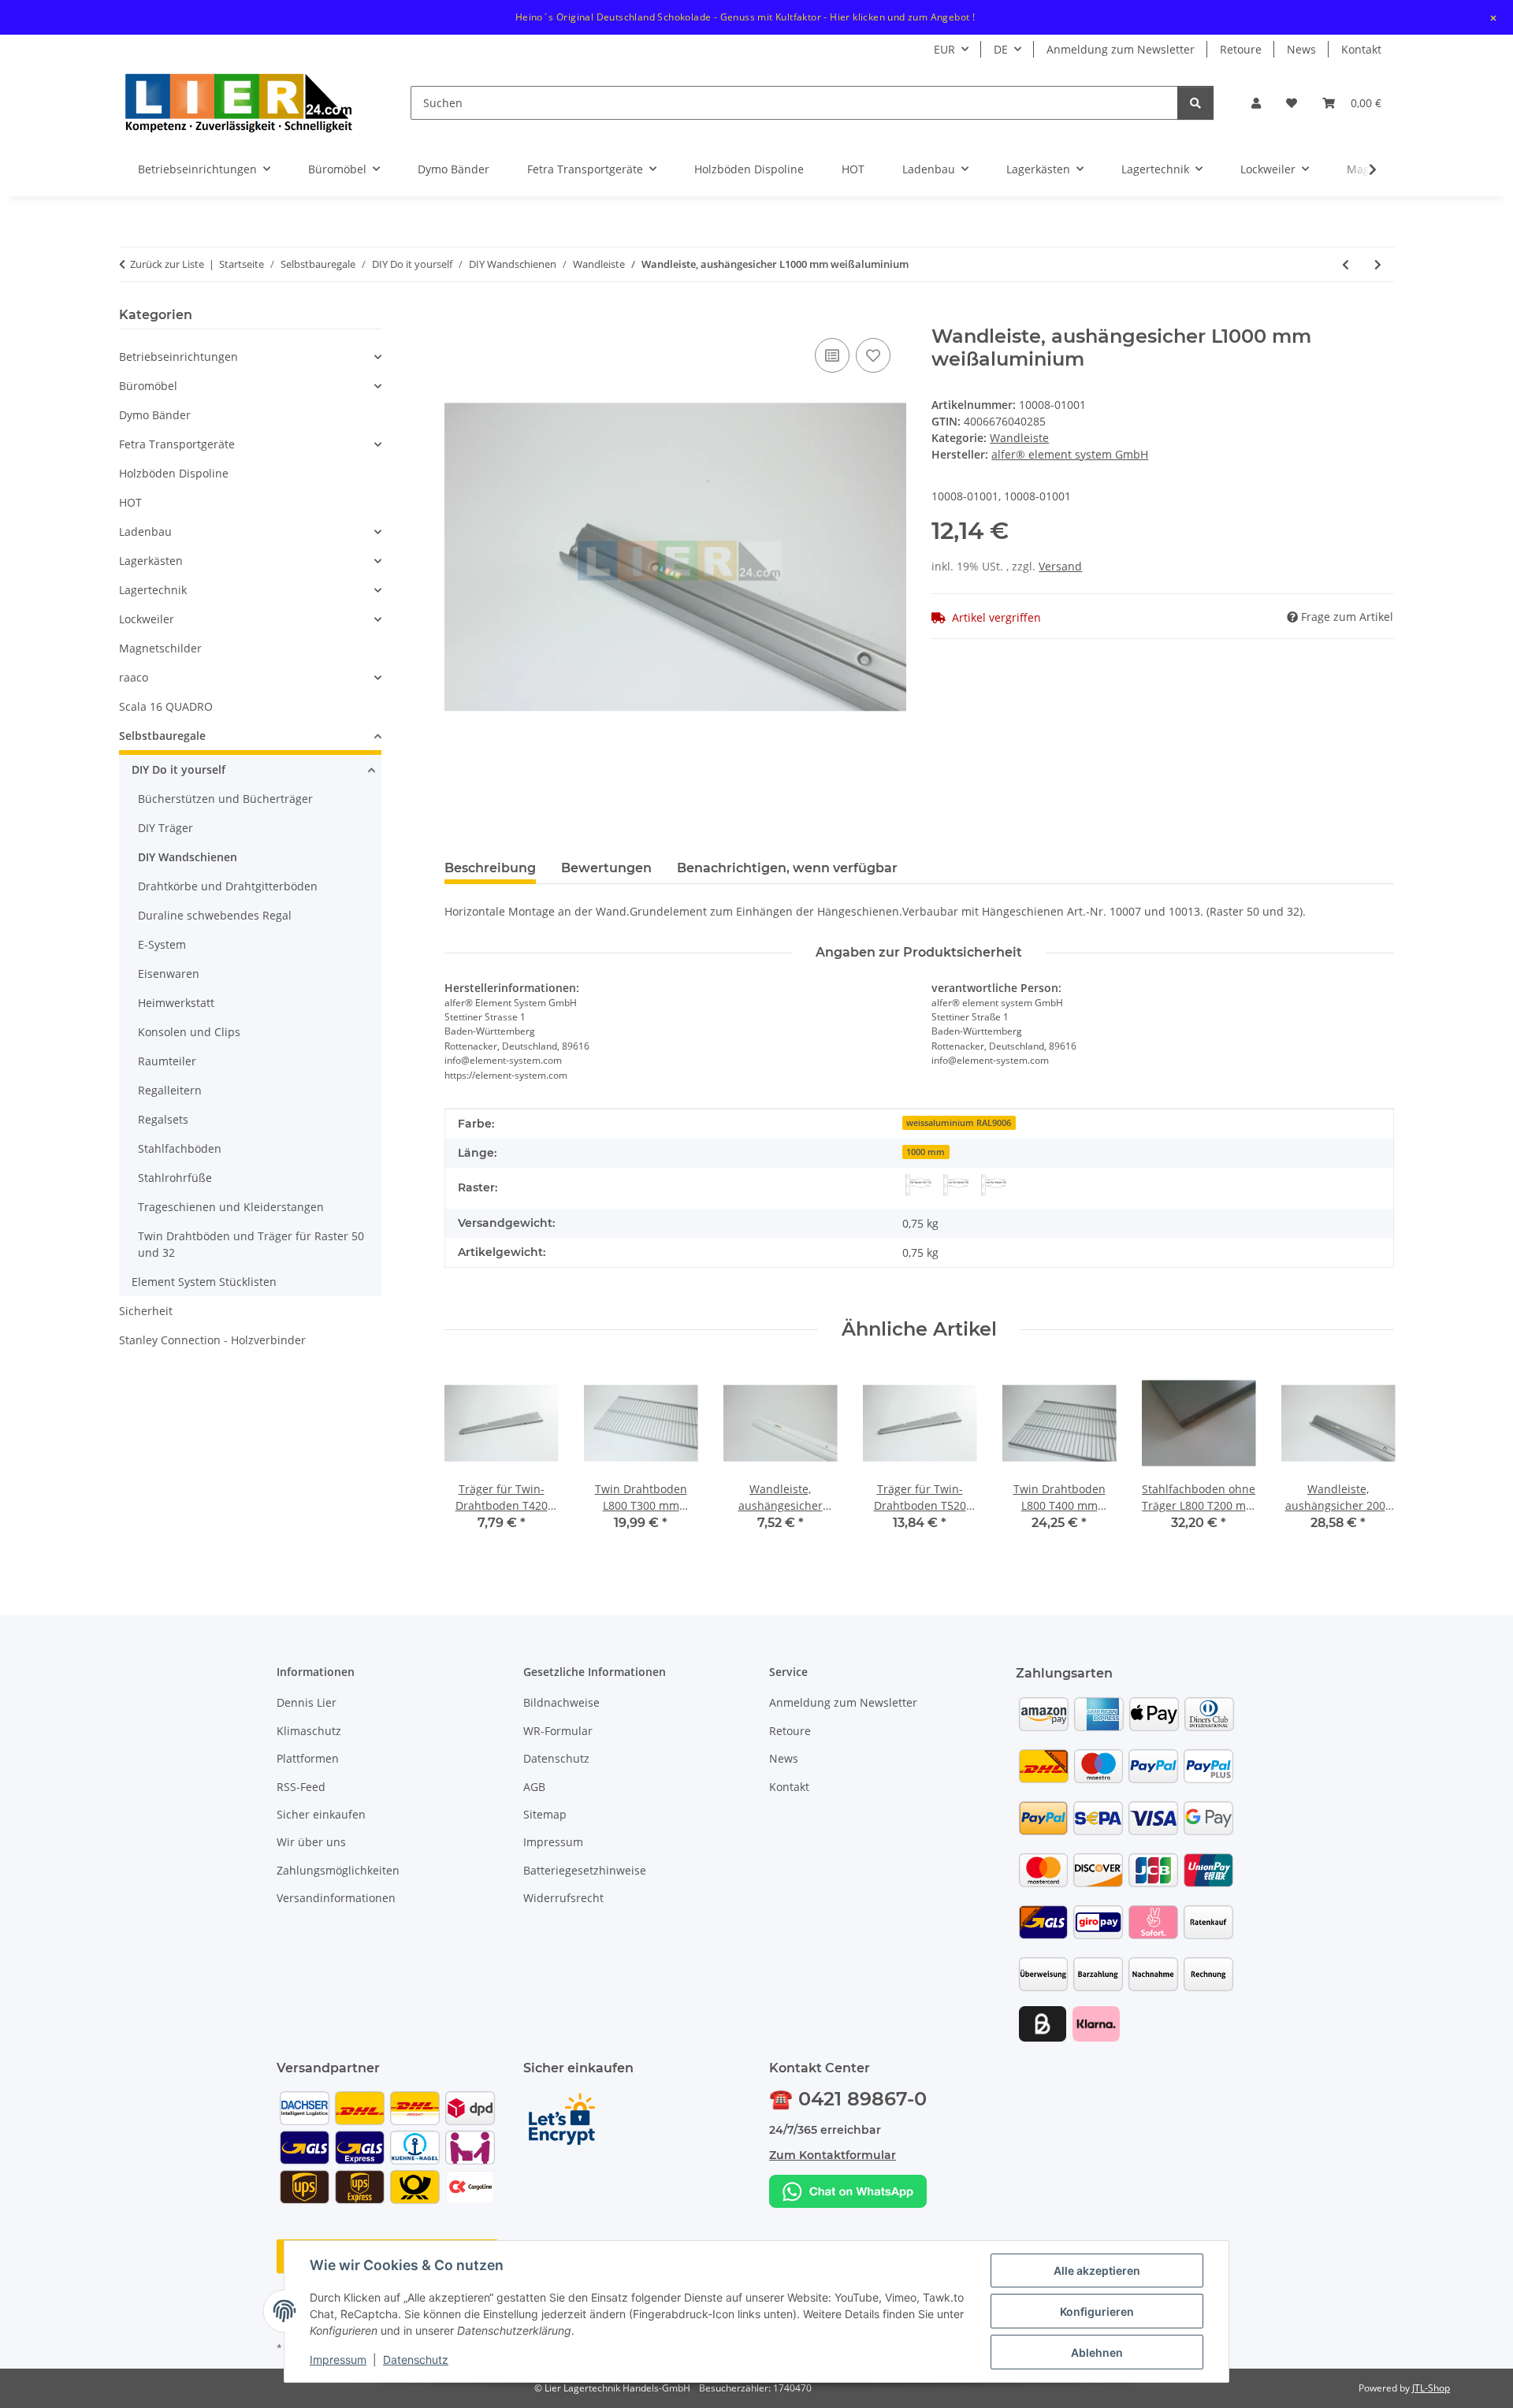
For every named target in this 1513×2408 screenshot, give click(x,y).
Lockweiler (147, 619)
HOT (130, 502)
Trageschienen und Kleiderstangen (231, 1207)
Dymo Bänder (155, 415)
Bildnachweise (561, 1702)
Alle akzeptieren (1097, 2271)
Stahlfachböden (180, 1148)
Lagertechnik (153, 590)
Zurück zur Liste (167, 264)
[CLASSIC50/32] (918, 1185)
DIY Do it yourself (178, 769)
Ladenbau (145, 531)
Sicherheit (146, 1311)
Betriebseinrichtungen (178, 357)
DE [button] (1001, 49)
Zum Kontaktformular (833, 2155)
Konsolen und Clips (189, 1032)
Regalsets (163, 1119)
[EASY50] (956, 1185)
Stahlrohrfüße (175, 1178)
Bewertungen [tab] (606, 868)
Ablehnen (1097, 2352)
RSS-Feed (301, 1787)
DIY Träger (165, 828)
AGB (534, 1787)
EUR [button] (944, 49)
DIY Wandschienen (188, 857)
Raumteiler (167, 1061)
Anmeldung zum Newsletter (1121, 49)
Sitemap (545, 1814)
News (1301, 49)
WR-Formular (558, 1731)
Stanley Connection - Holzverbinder (212, 1340)
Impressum (338, 2360)
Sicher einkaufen (321, 1814)
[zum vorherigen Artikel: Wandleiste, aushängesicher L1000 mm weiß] (1346, 264)
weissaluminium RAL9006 (959, 1123)
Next (1368, 1460)
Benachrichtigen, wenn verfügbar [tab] (787, 868)
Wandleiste (1019, 438)
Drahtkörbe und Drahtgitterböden (228, 886)
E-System (162, 944)
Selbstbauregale (162, 736)
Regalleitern (170, 1090)
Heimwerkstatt (176, 1003)
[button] (1256, 103)
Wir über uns (311, 1842)
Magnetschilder (160, 648)
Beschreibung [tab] (490, 868)
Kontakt (1361, 49)
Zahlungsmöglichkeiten (338, 1870)
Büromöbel (148, 386)
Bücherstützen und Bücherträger (225, 799)
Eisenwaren (169, 974)
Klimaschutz (309, 1731)
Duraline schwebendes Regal (215, 915)
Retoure (1241, 49)
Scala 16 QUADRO (166, 706)
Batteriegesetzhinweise (585, 1870)
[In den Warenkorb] (457, 317)
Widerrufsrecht (563, 1898)
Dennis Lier (307, 1702)
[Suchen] (1195, 103)
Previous (470, 1460)
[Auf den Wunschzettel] (873, 355)
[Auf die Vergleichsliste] (832, 355)
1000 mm (926, 1152)
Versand (1060, 566)
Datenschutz (416, 2360)
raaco (134, 677)
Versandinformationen (336, 1898)
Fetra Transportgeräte (177, 444)
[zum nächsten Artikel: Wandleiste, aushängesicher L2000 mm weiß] (1378, 264)
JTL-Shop (1431, 2388)
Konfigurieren (1097, 2311)
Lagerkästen (151, 561)
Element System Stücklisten (204, 1282)
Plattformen (308, 1758)
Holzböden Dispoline (174, 473)
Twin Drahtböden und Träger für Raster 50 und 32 (251, 1244)
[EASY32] (994, 1185)
